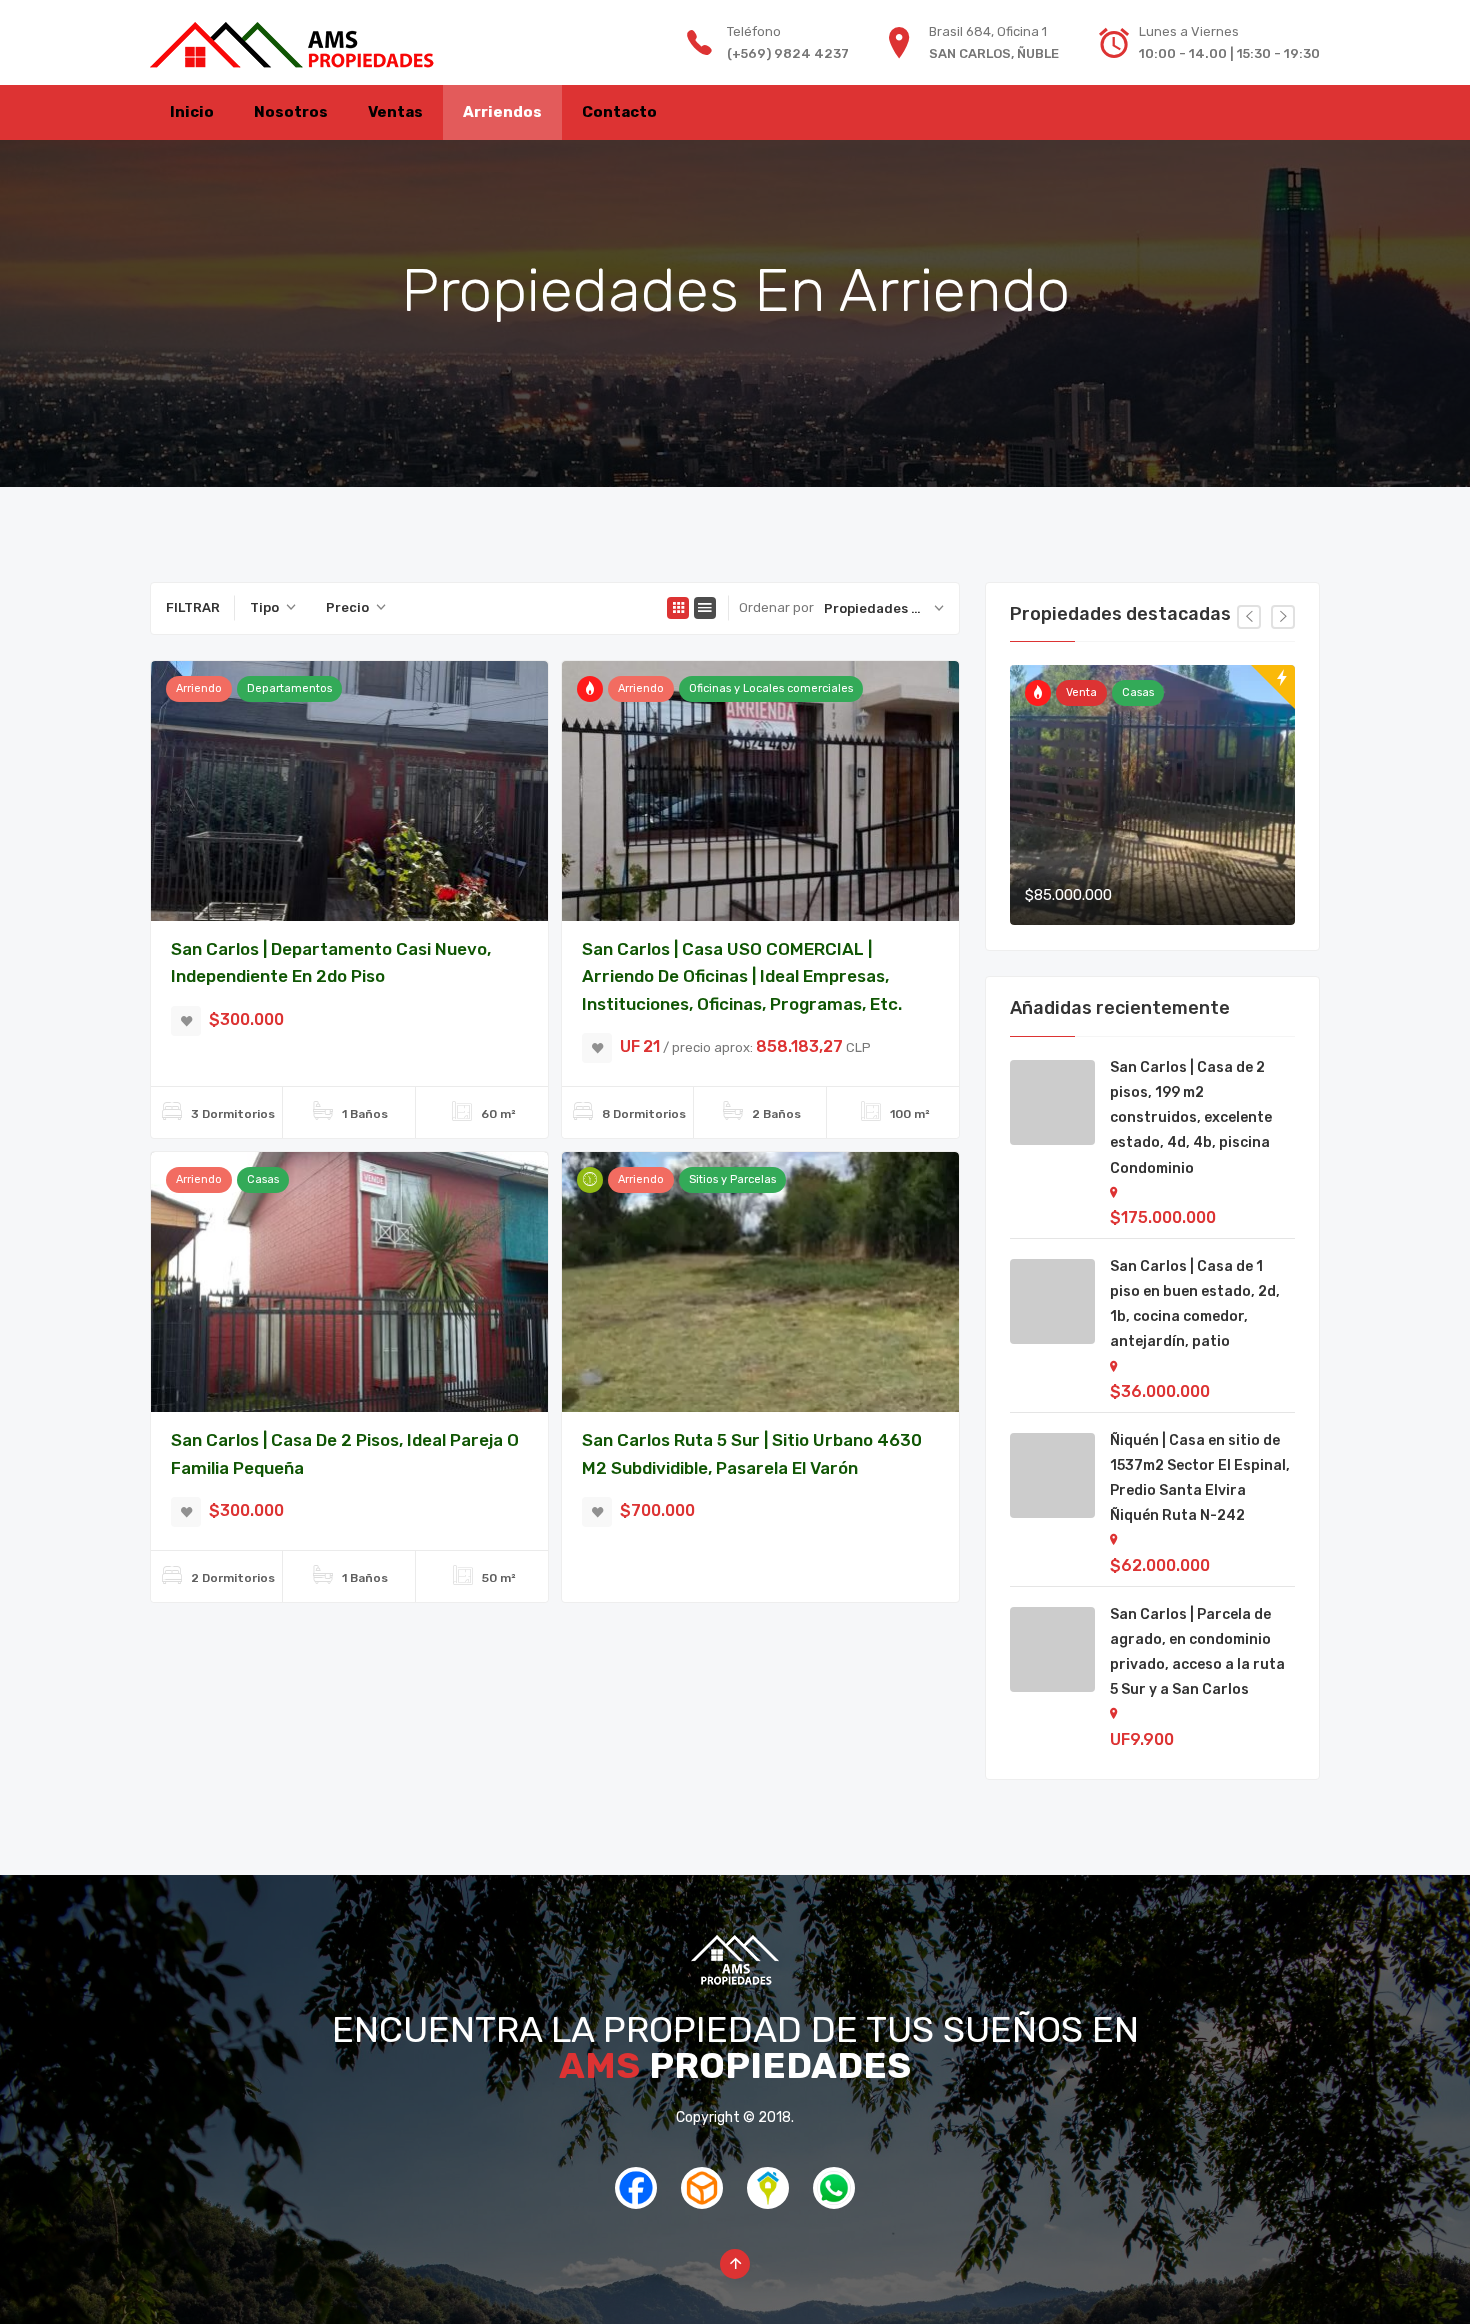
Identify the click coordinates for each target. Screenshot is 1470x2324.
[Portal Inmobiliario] (768, 2201)
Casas (263, 1179)
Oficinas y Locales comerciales (771, 688)
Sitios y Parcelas (732, 1179)
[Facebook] (636, 2201)
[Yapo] (702, 2201)
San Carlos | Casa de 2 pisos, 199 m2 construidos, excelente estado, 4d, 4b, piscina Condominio (1191, 1118)
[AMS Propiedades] (292, 42)
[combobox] (273, 608)
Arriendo (199, 688)
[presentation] (1249, 617)
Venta (1081, 692)
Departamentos (289, 688)
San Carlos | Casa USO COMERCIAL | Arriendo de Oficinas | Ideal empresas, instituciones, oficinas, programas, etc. (742, 976)
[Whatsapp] (834, 2201)
